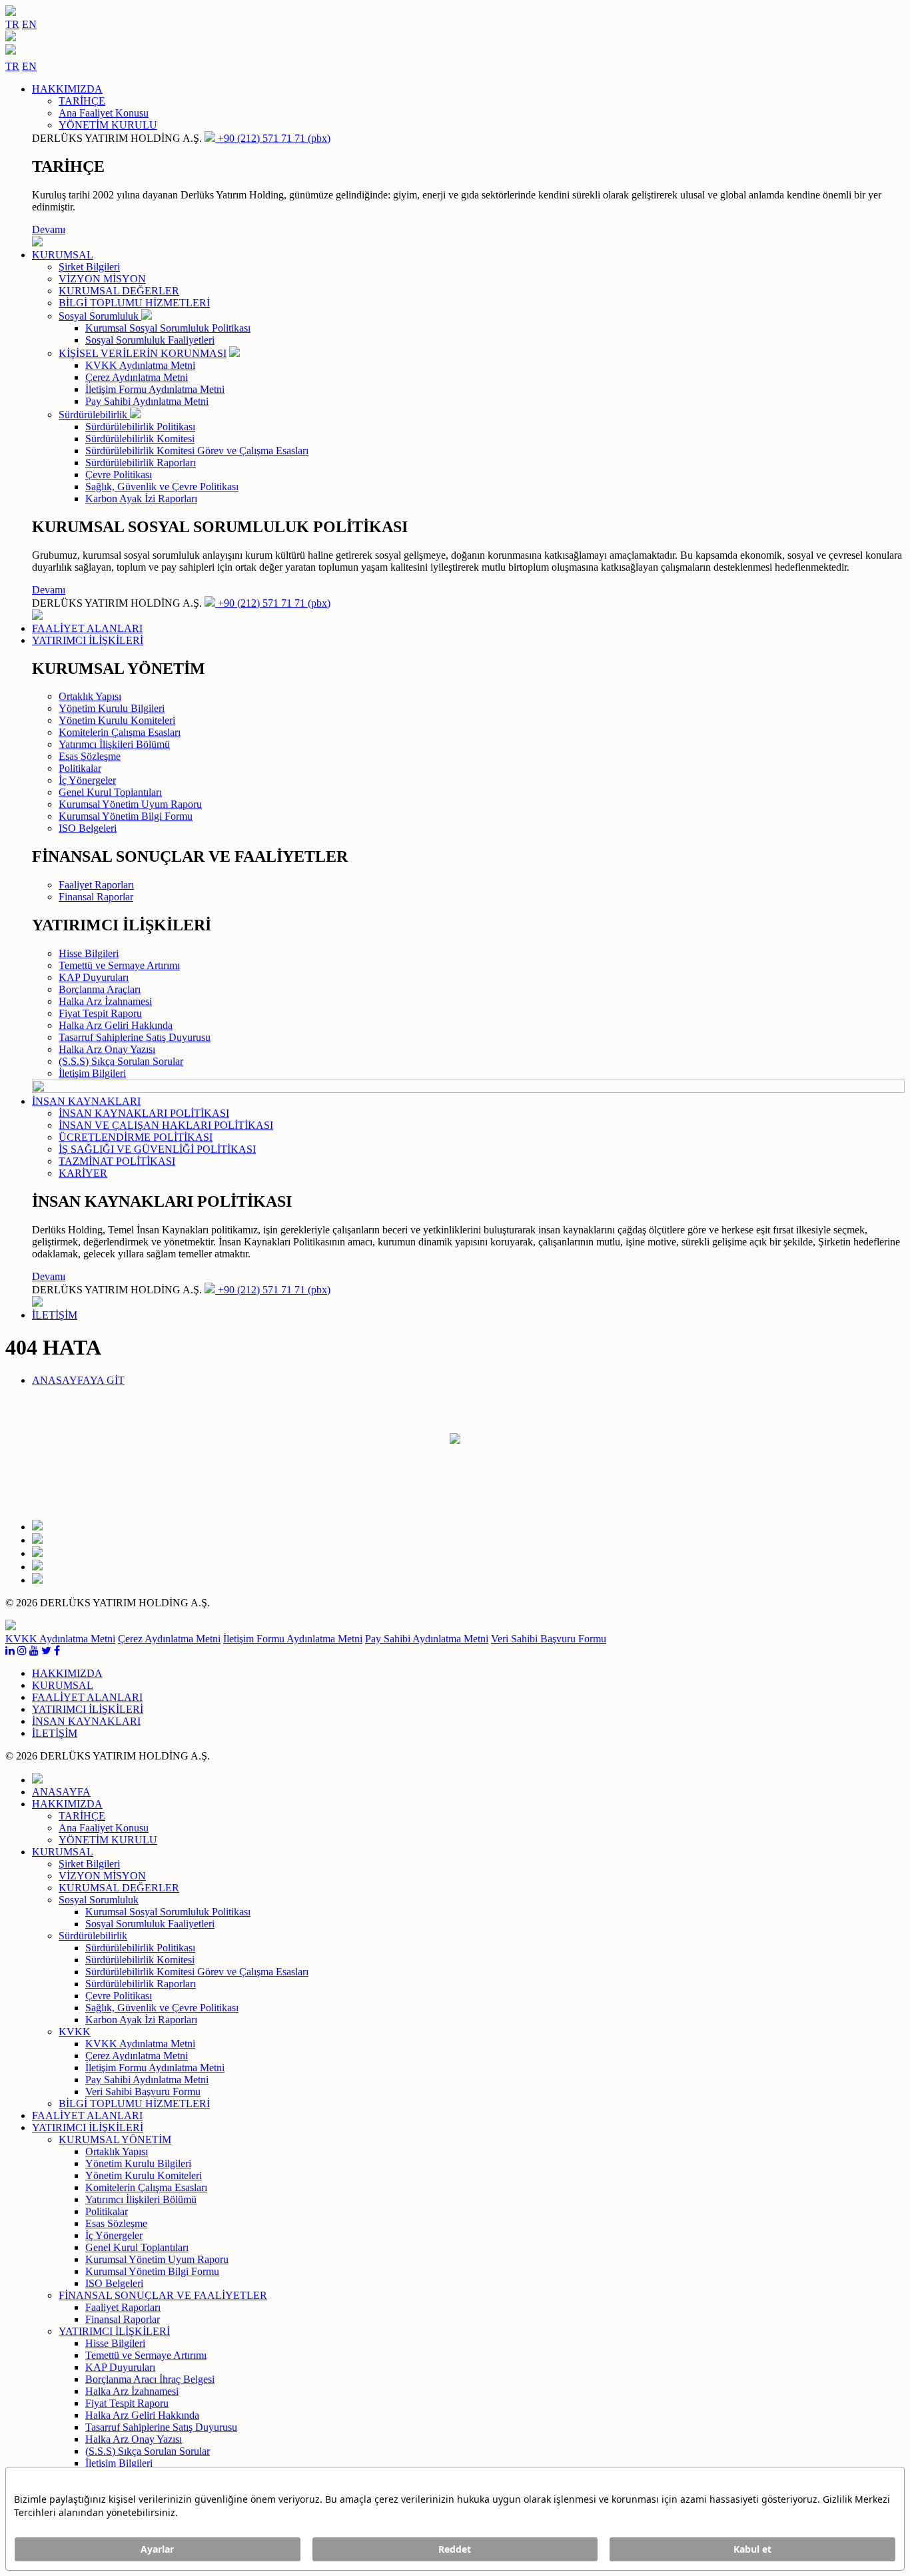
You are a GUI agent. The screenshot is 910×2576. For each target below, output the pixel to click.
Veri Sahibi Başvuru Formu (549, 1639)
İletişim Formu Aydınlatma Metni (155, 389)
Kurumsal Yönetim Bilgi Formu (126, 816)
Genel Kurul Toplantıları (110, 792)
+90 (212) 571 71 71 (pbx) (273, 138)
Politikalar (80, 768)
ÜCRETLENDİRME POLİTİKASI (136, 1137)
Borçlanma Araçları (100, 989)
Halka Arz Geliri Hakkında (116, 1025)
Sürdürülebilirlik (94, 415)
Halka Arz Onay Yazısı (107, 1049)
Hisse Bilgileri (89, 953)
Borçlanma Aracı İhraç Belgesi (150, 2379)
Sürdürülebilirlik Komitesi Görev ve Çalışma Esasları (197, 451)
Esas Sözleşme (90, 756)
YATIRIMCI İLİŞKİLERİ (114, 2331)
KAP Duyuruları (94, 977)
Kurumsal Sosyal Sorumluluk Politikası (168, 328)
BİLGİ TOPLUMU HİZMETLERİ (134, 303)
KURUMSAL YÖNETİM (115, 2139)
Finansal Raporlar (96, 897)
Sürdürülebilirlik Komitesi (140, 439)
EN (29, 24)
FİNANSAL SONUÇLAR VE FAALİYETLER (163, 2295)
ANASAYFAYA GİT (78, 1380)
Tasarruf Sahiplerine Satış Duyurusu (135, 1037)
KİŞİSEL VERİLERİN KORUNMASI (143, 353)
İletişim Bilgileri (92, 1073)
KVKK (75, 2032)
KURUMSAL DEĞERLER (119, 291)
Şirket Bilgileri (89, 267)
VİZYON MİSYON (102, 279)
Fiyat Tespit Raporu (100, 1013)
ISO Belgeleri (88, 828)
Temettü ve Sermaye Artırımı (119, 965)
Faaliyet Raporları (96, 885)
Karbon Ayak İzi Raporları (141, 498)
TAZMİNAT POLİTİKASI (117, 1161)
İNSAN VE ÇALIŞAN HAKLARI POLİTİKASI (166, 1125)
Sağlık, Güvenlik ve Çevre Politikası (162, 486)
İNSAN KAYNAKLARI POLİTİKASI (144, 1113)
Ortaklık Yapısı (90, 696)
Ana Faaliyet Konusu (104, 113)
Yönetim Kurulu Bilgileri (112, 708)
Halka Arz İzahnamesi (105, 1001)
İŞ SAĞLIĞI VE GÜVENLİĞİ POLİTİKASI (157, 1149)
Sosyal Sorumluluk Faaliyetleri (150, 340)
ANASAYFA (61, 1792)
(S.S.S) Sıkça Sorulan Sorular (121, 1061)
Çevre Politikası (119, 475)
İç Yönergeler (87, 780)
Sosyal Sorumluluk (100, 316)
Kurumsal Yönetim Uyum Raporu (130, 804)
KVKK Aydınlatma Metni (140, 365)
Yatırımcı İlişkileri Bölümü (114, 744)
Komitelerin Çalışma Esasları (120, 732)
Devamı (49, 229)
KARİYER (83, 1173)
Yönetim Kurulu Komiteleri (117, 720)
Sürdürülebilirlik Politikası (140, 427)
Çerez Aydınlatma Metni (137, 377)
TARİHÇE (82, 101)
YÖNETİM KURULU (108, 125)
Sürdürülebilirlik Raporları (141, 463)
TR (12, 24)
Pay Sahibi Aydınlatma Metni (147, 401)
